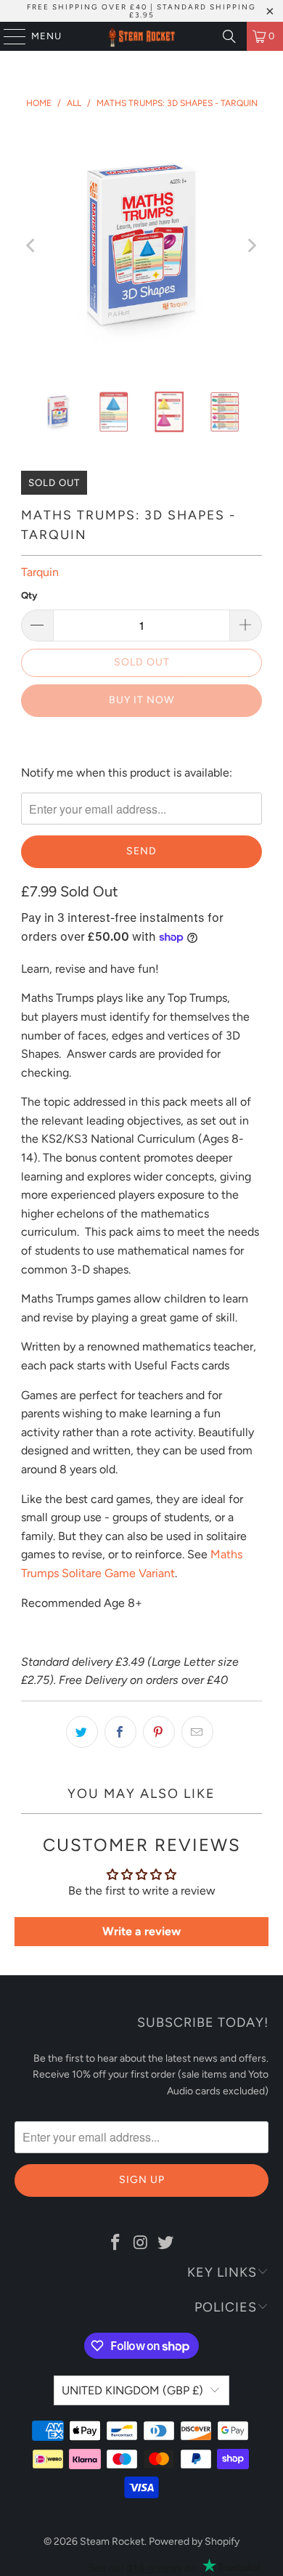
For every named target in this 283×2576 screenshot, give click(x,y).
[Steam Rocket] (142, 36)
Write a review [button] (141, 1931)
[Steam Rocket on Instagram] (141, 2243)
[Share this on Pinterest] (159, 1732)
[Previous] (32, 246)
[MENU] (8, 36)
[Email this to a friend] (197, 1732)
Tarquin (40, 572)
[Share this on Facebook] (120, 1732)
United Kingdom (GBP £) (132, 2390)
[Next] (251, 246)
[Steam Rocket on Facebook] (115, 2243)
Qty (29, 595)
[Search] (229, 36)
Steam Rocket (112, 2541)
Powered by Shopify (194, 2541)
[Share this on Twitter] (82, 1732)
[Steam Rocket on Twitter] (166, 2243)
